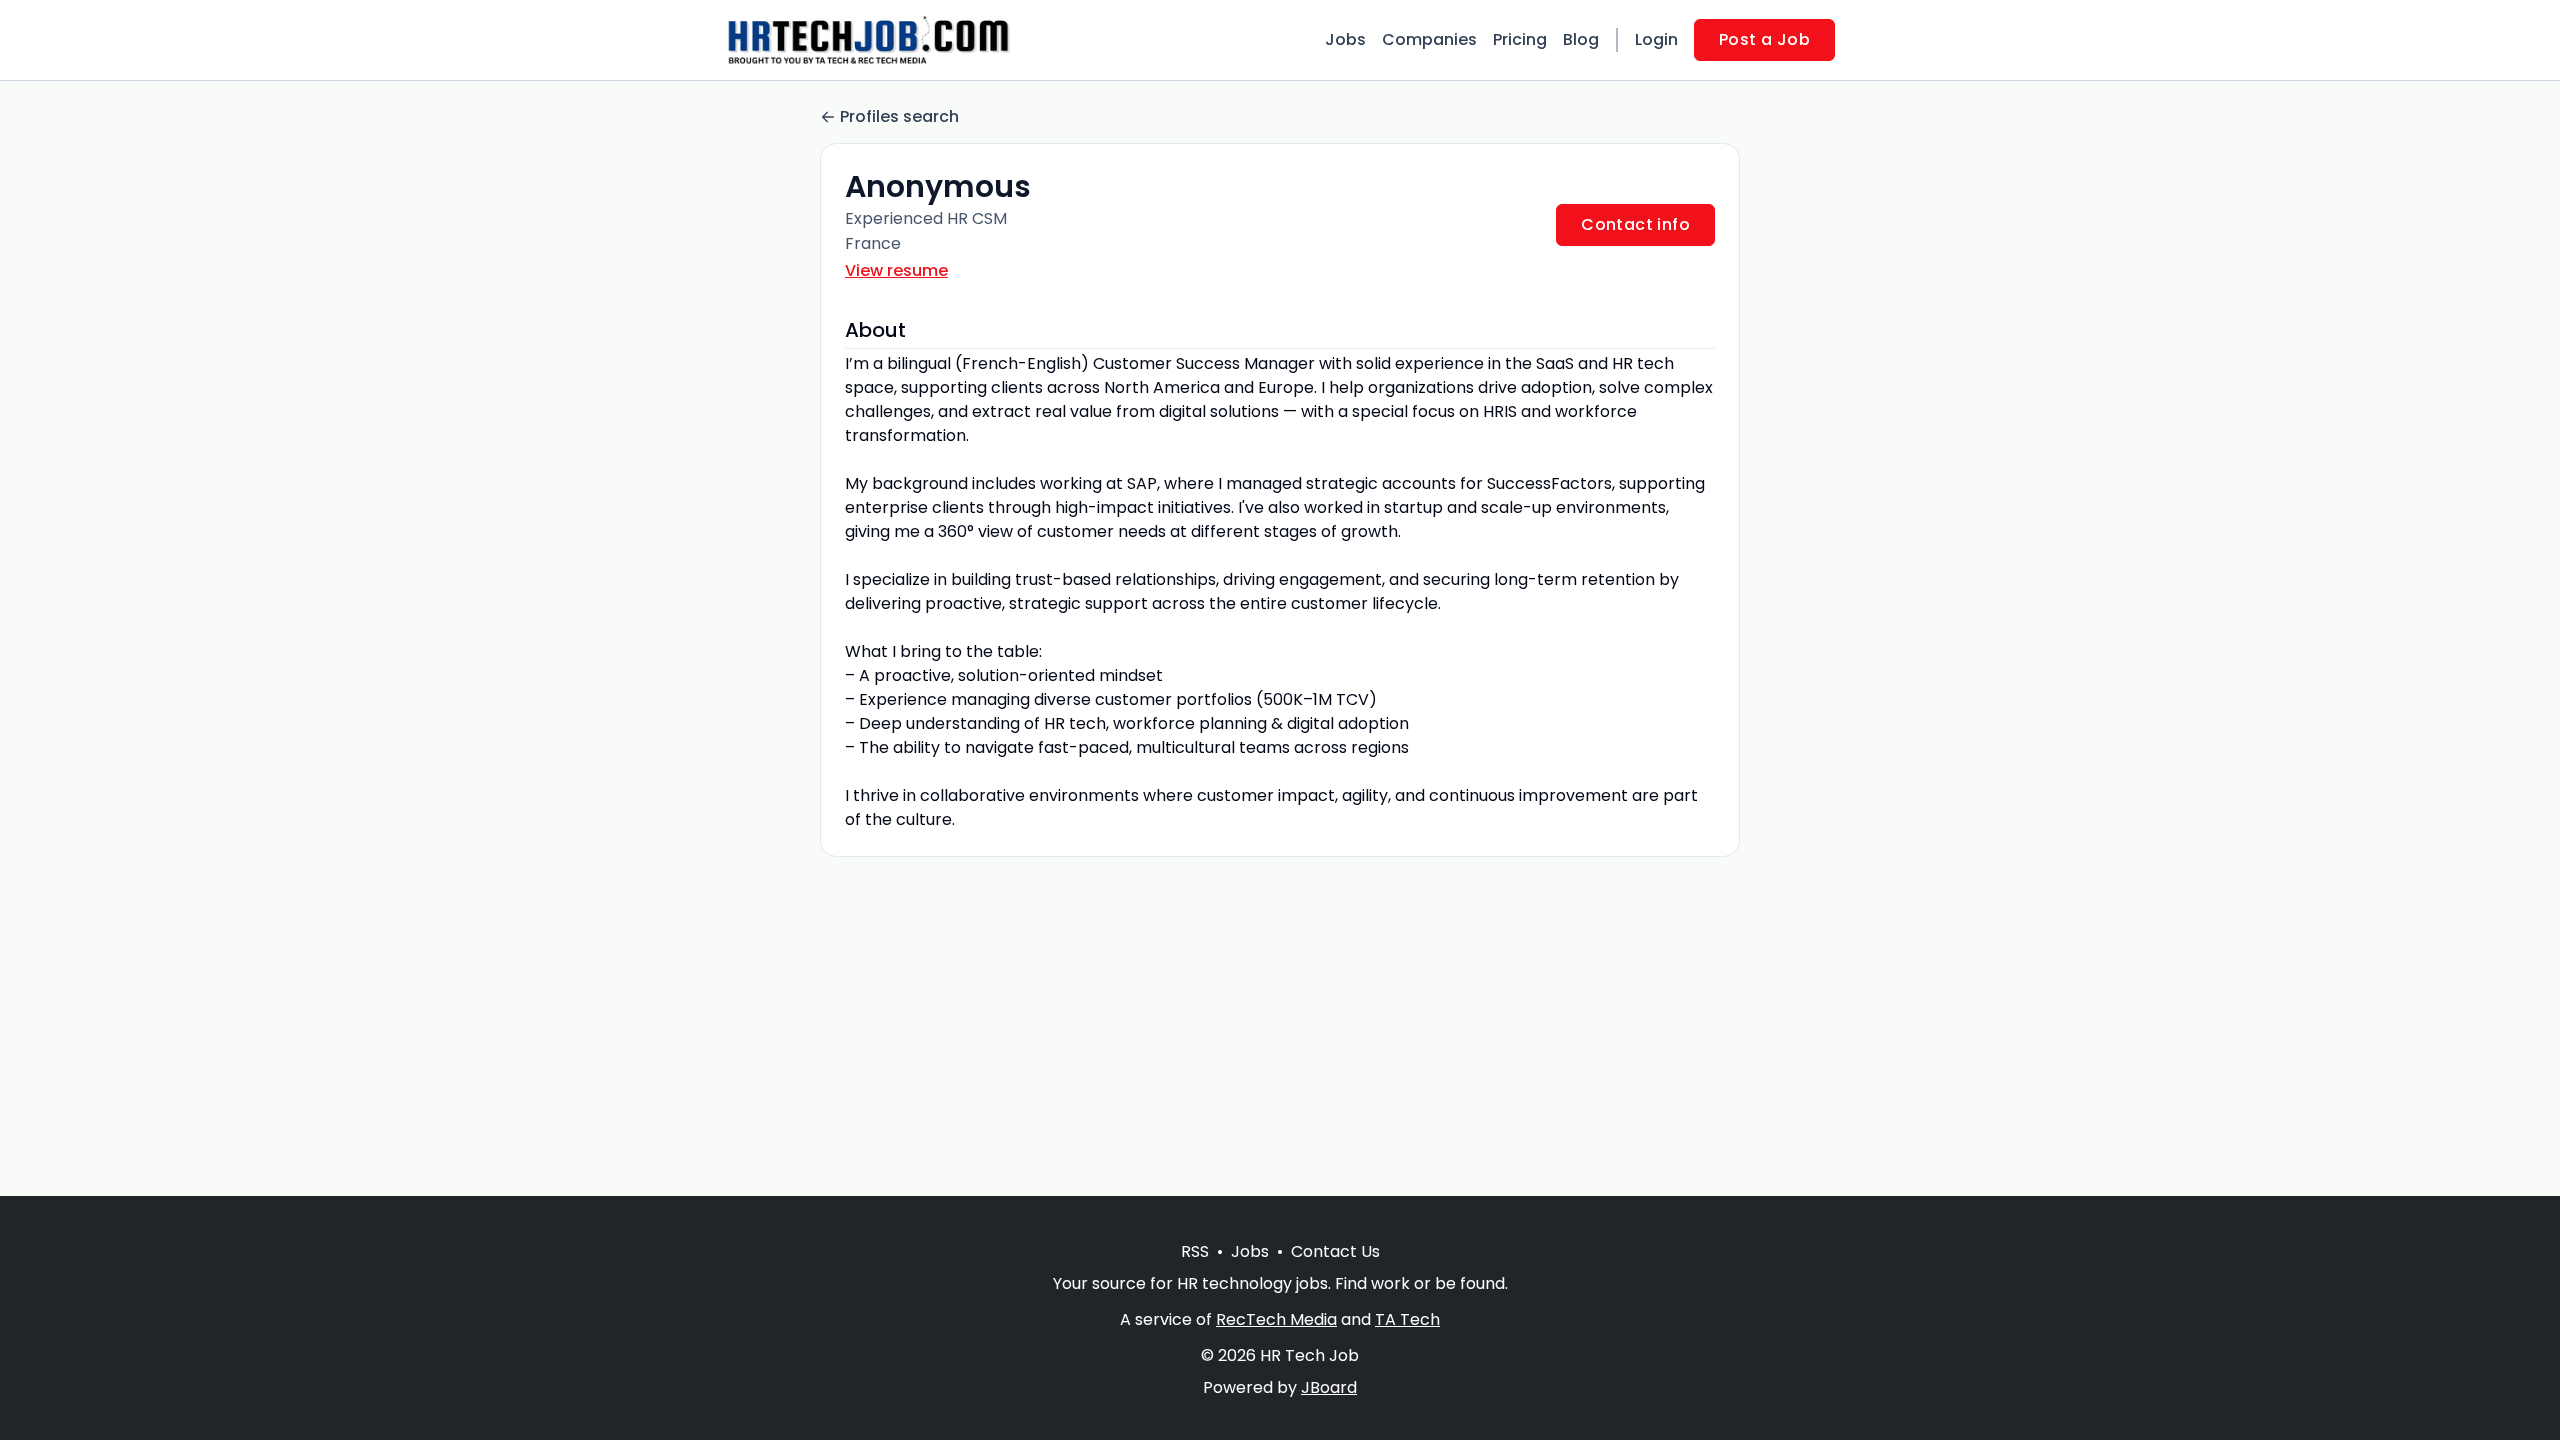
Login (1656, 39)
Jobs (1345, 39)
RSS (1195, 1251)
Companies (1429, 39)
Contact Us (1335, 1251)
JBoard (1329, 1387)
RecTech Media (1276, 1319)
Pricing (1520, 39)
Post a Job (1764, 39)
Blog (1581, 39)
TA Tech (1407, 1319)
